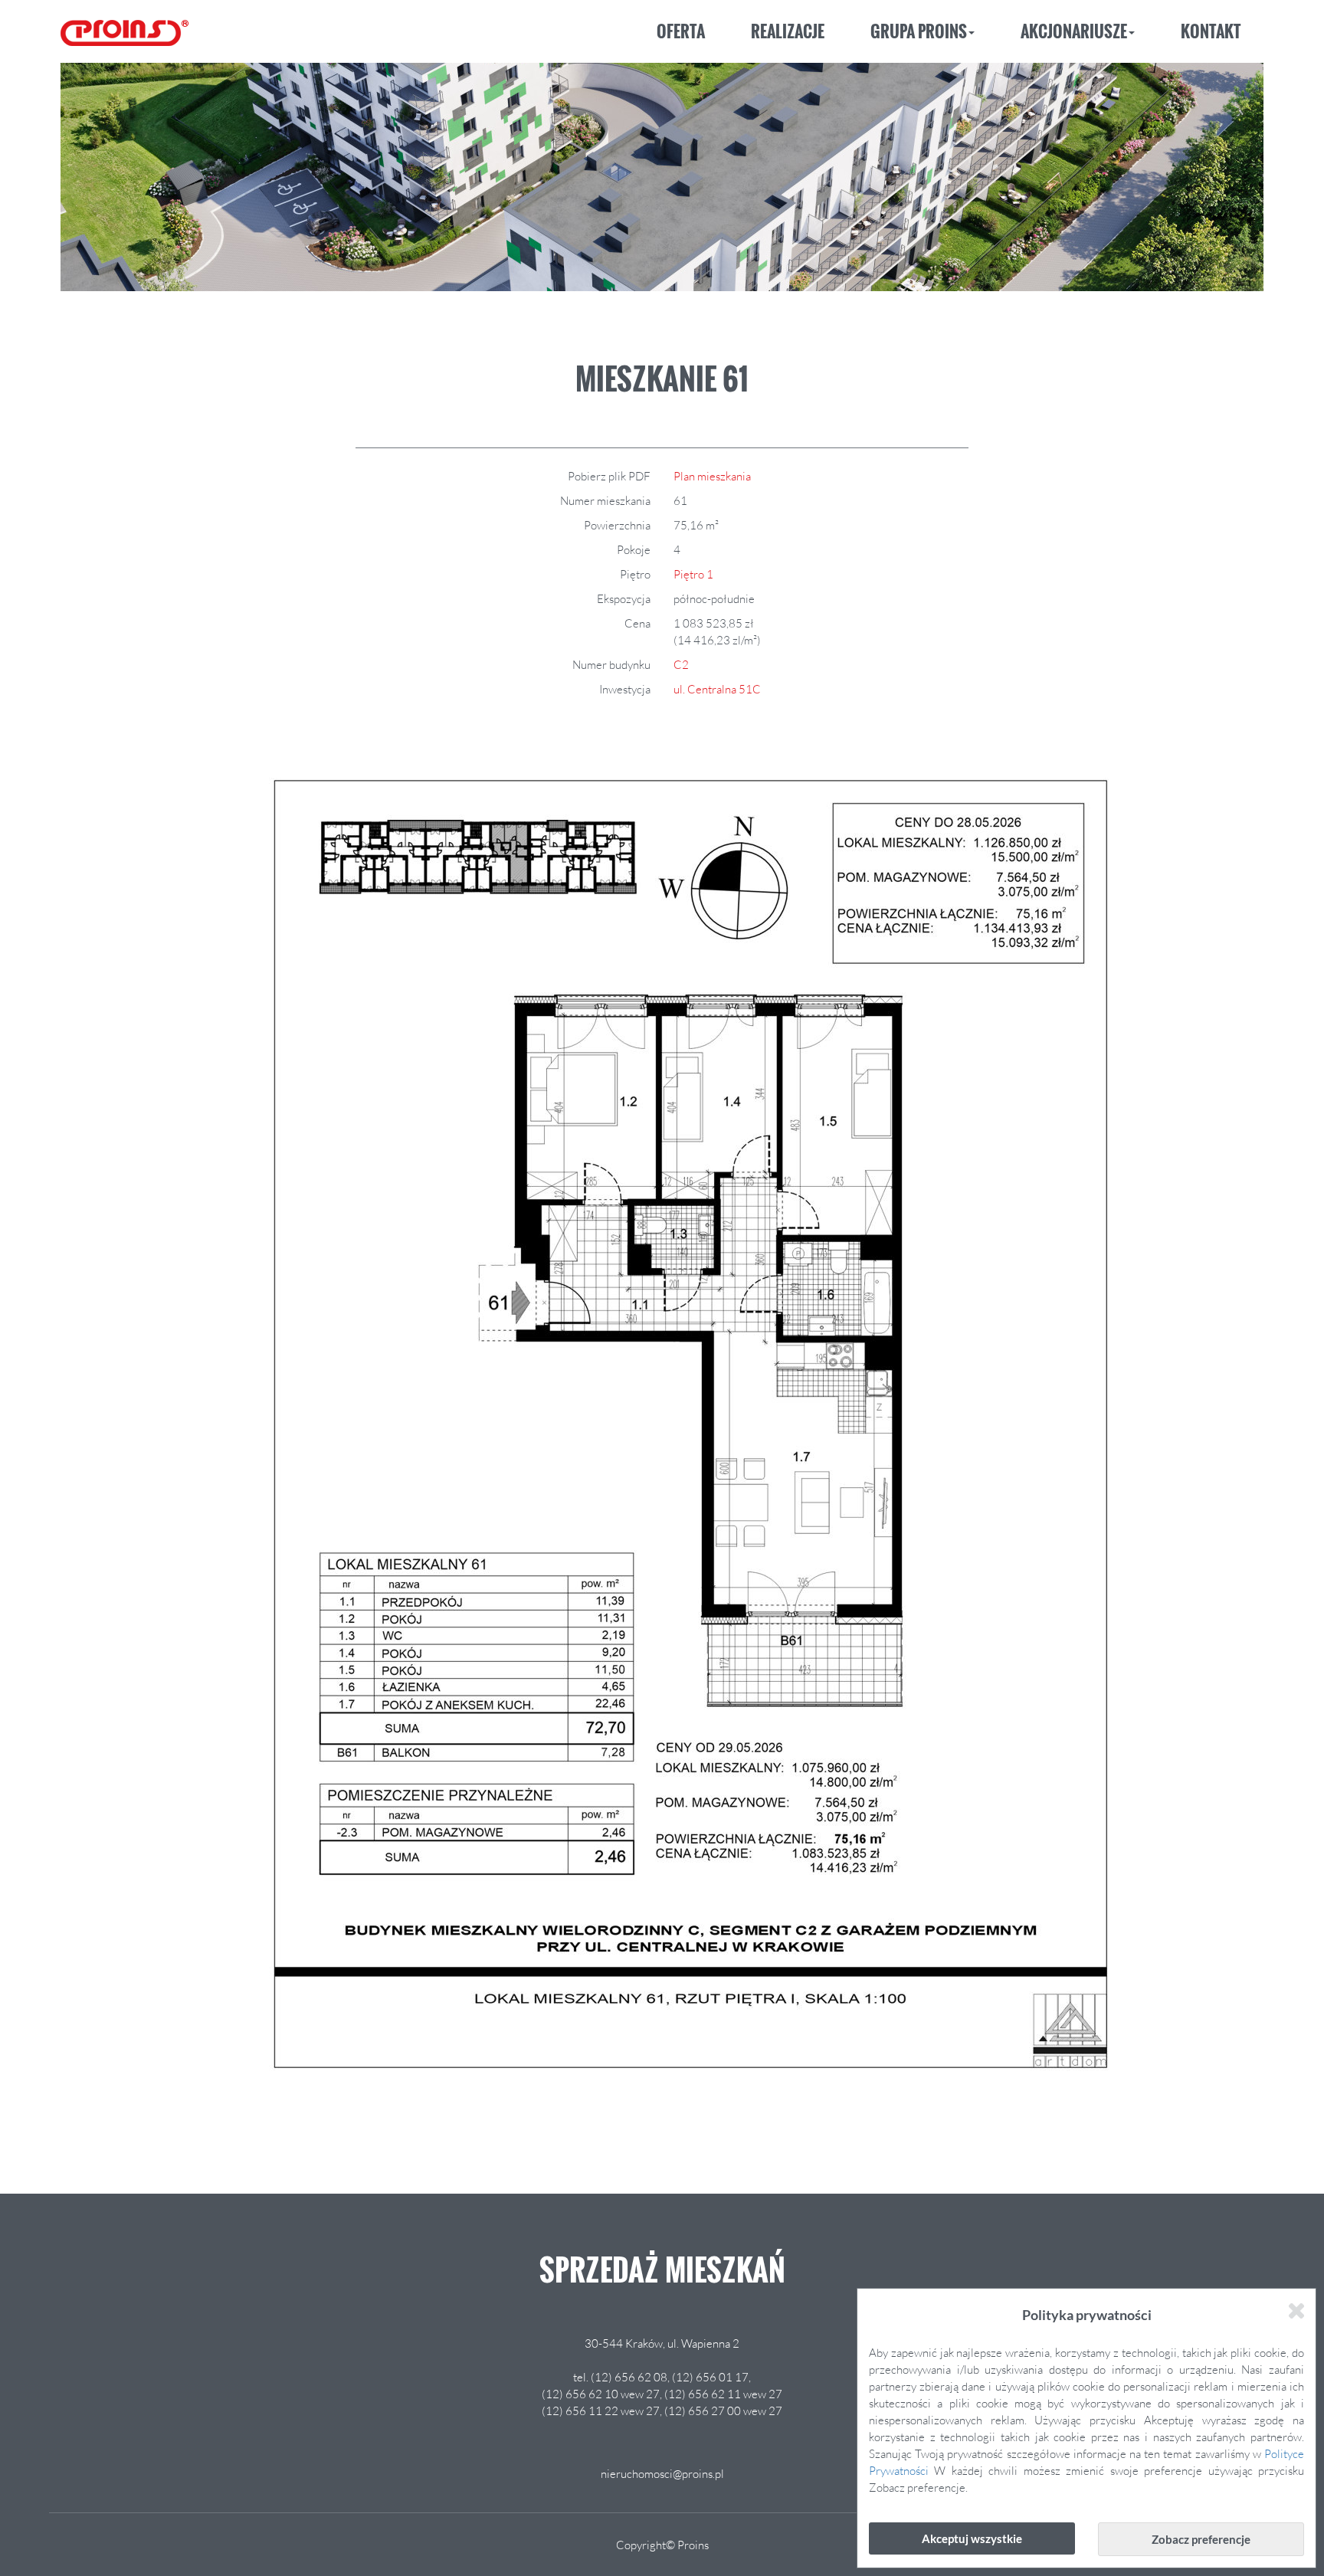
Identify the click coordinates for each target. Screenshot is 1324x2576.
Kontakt (1211, 31)
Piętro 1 (693, 574)
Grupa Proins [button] (919, 31)
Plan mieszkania (712, 476)
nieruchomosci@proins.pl (662, 2473)
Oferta (681, 31)
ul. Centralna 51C (717, 689)
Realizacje (788, 31)
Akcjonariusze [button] (1074, 31)
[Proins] (125, 28)
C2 (681, 664)
